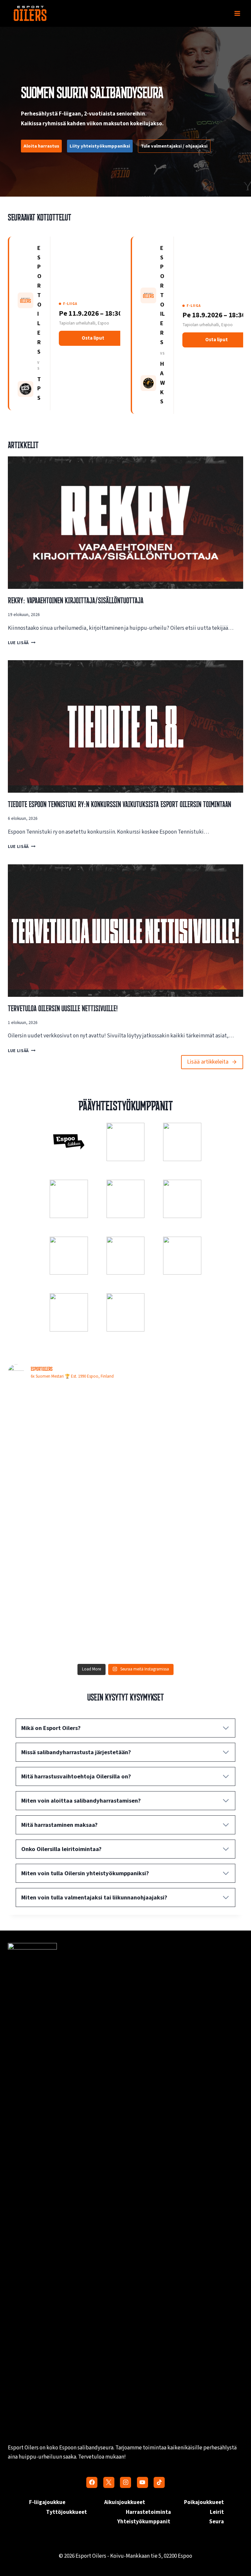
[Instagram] (125, 2482)
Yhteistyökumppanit (144, 2522)
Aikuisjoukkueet (125, 2502)
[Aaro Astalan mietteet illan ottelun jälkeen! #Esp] (185, 1626)
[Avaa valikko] (237, 13)
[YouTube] (142, 2482)
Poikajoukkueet (204, 2502)
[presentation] (125, 523)
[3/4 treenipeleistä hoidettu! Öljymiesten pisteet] (66, 1421)
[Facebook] (92, 2482)
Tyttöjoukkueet (67, 2512)
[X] (109, 2482)
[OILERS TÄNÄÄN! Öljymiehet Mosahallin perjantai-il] (185, 1421)
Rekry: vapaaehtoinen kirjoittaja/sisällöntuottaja (76, 600)
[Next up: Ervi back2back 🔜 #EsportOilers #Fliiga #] (185, 1557)
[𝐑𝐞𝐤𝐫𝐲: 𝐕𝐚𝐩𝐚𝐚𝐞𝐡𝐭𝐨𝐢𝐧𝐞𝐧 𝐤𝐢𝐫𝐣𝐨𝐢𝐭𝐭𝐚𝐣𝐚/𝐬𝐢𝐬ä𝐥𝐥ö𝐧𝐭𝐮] (185, 1489)
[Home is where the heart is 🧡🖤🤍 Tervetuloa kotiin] (66, 1626)
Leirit (217, 2512)
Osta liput (93, 338)
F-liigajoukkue (47, 2502)
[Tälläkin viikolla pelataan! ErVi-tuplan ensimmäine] (66, 1557)
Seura (217, 2522)
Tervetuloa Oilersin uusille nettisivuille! (63, 1008)
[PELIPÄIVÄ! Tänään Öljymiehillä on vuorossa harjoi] (66, 1489)
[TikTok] (159, 2482)
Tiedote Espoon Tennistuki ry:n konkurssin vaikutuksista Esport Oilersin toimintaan (119, 804)
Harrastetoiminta (148, 2512)
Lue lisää (20, 643)
